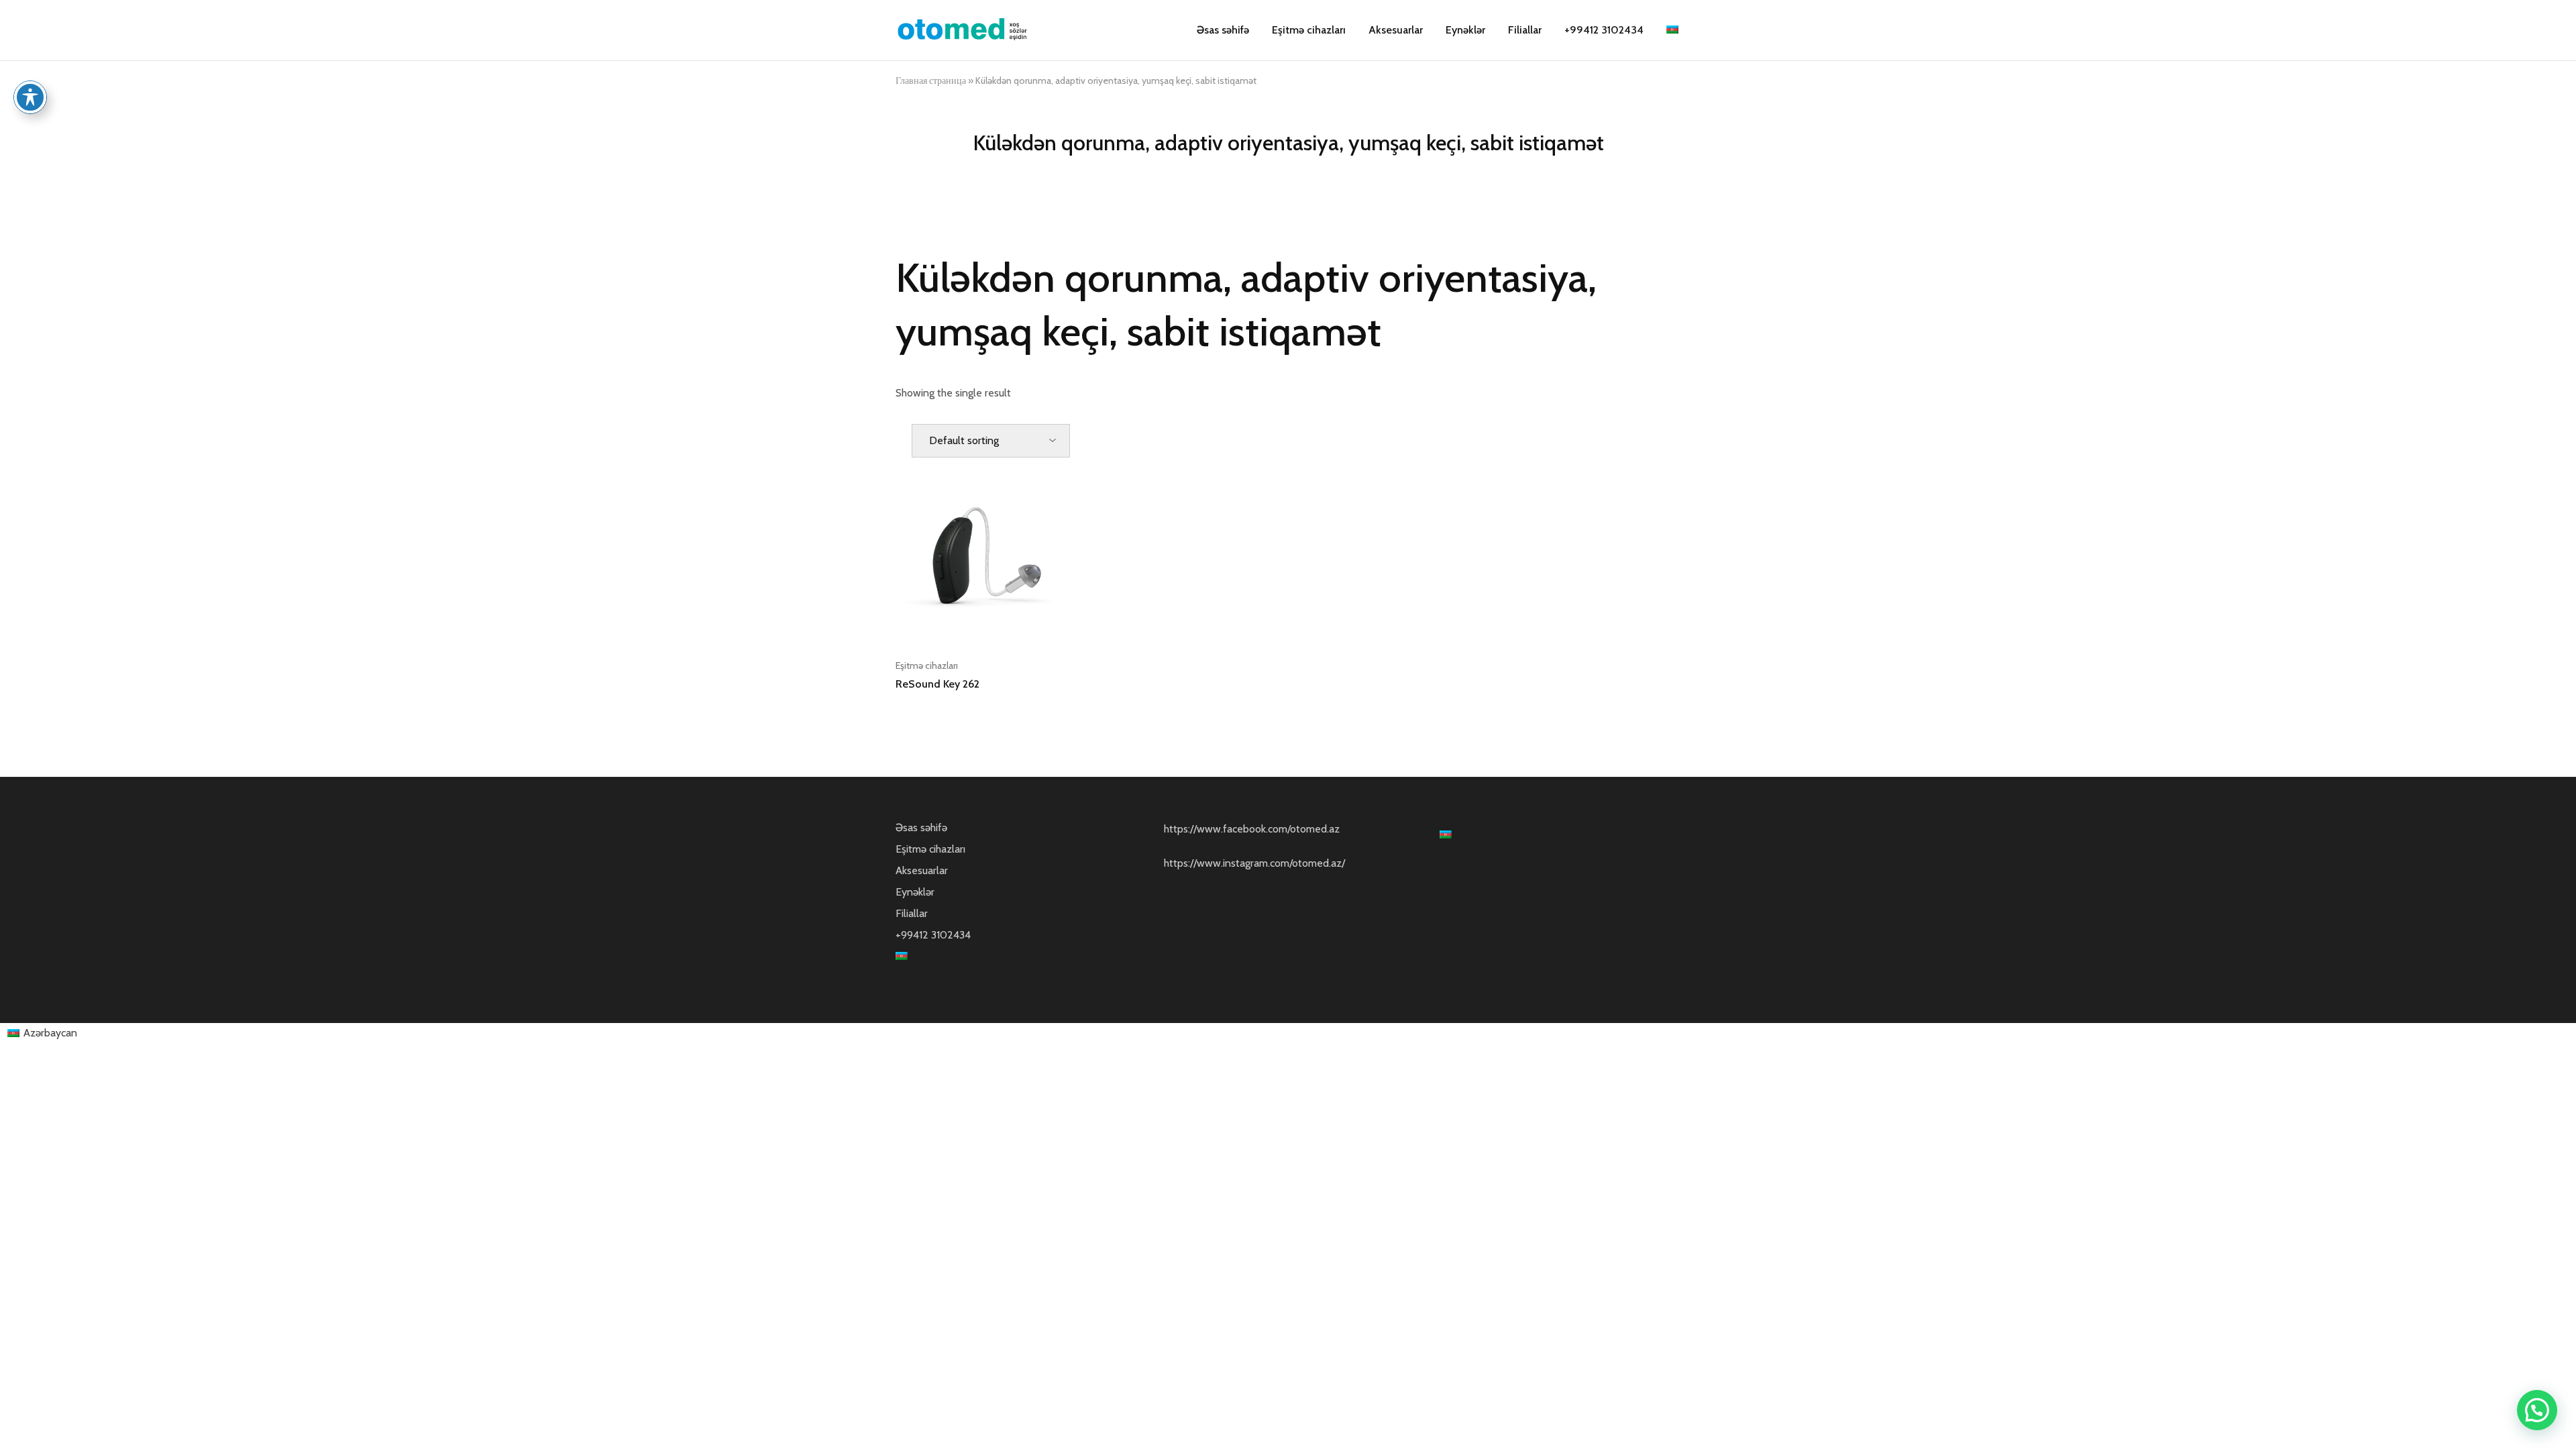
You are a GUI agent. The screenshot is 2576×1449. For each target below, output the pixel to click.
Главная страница (931, 80)
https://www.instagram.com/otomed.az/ (1254, 863)
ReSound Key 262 (937, 684)
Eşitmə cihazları (1309, 30)
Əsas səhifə (1223, 30)
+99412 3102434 (1604, 30)
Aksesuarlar (1396, 30)
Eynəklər (1465, 30)
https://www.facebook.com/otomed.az (1252, 829)
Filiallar (1525, 30)
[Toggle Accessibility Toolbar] (30, 97)
